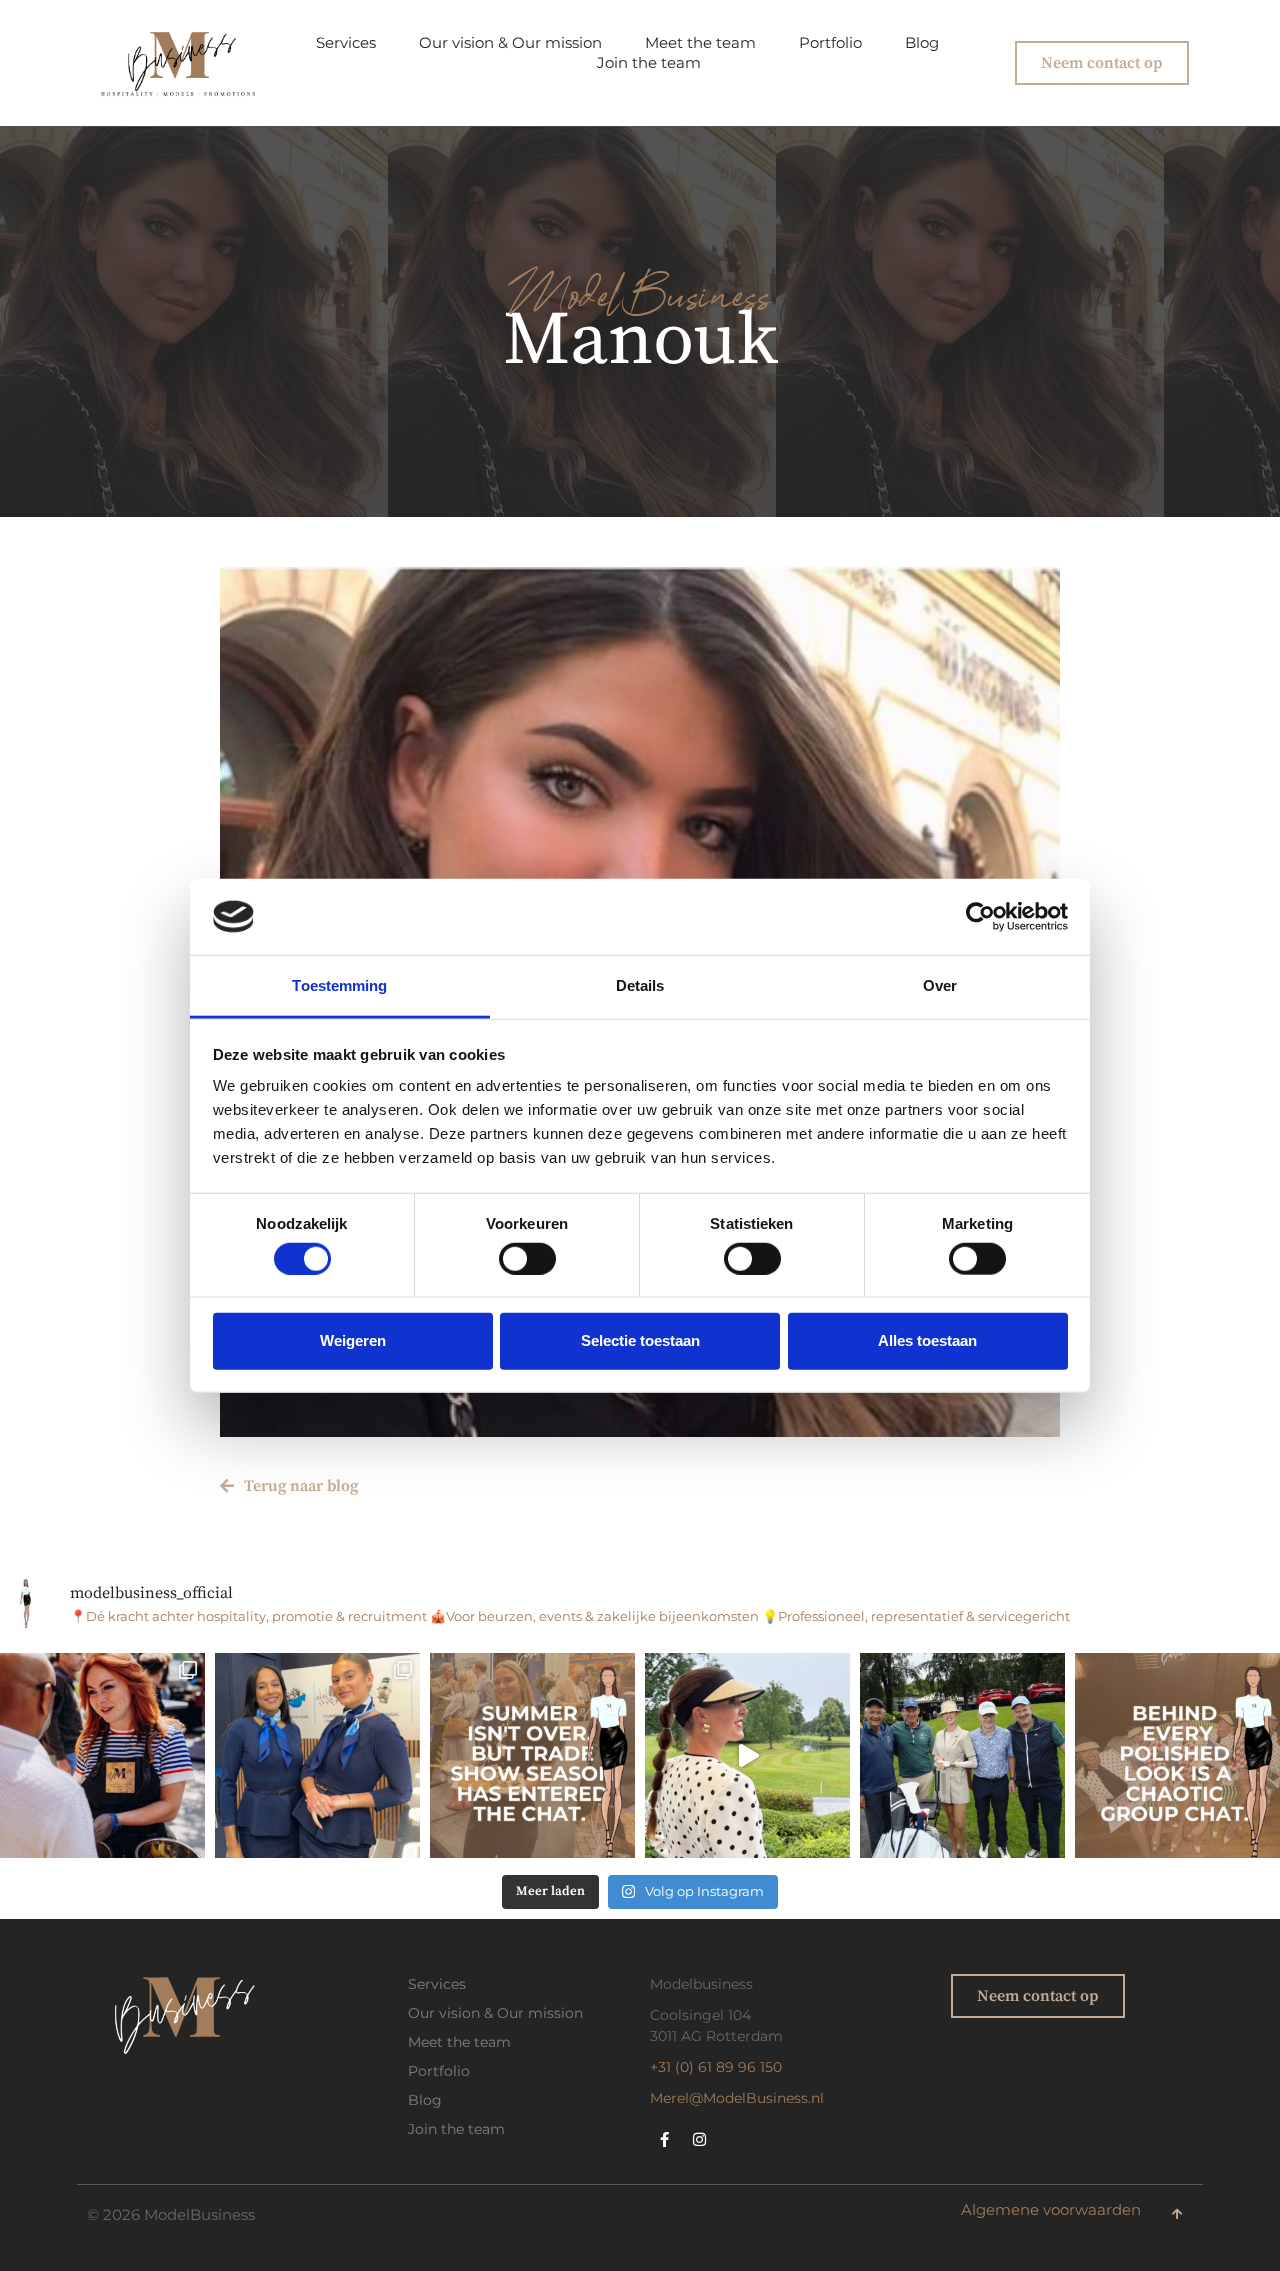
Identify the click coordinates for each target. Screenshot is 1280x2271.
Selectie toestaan (640, 1340)
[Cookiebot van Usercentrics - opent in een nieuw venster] (980, 917)
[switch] (527, 1258)
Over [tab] (940, 985)
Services (346, 43)
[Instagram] (700, 2139)
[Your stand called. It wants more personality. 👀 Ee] (102, 1755)
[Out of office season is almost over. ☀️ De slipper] (747, 1755)
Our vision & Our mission (510, 43)
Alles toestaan (927, 1340)
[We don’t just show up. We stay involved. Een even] (962, 1755)
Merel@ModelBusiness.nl (737, 2098)
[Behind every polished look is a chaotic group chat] (1177, 1755)
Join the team (649, 63)
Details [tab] (640, 985)
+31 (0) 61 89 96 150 (716, 2067)
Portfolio (830, 43)
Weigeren (353, 1340)
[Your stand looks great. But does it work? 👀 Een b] (317, 1755)
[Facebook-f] (665, 2139)
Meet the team (700, 43)
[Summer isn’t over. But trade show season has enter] (532, 1755)
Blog (922, 43)
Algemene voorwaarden (1051, 2210)
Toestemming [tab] (339, 985)
